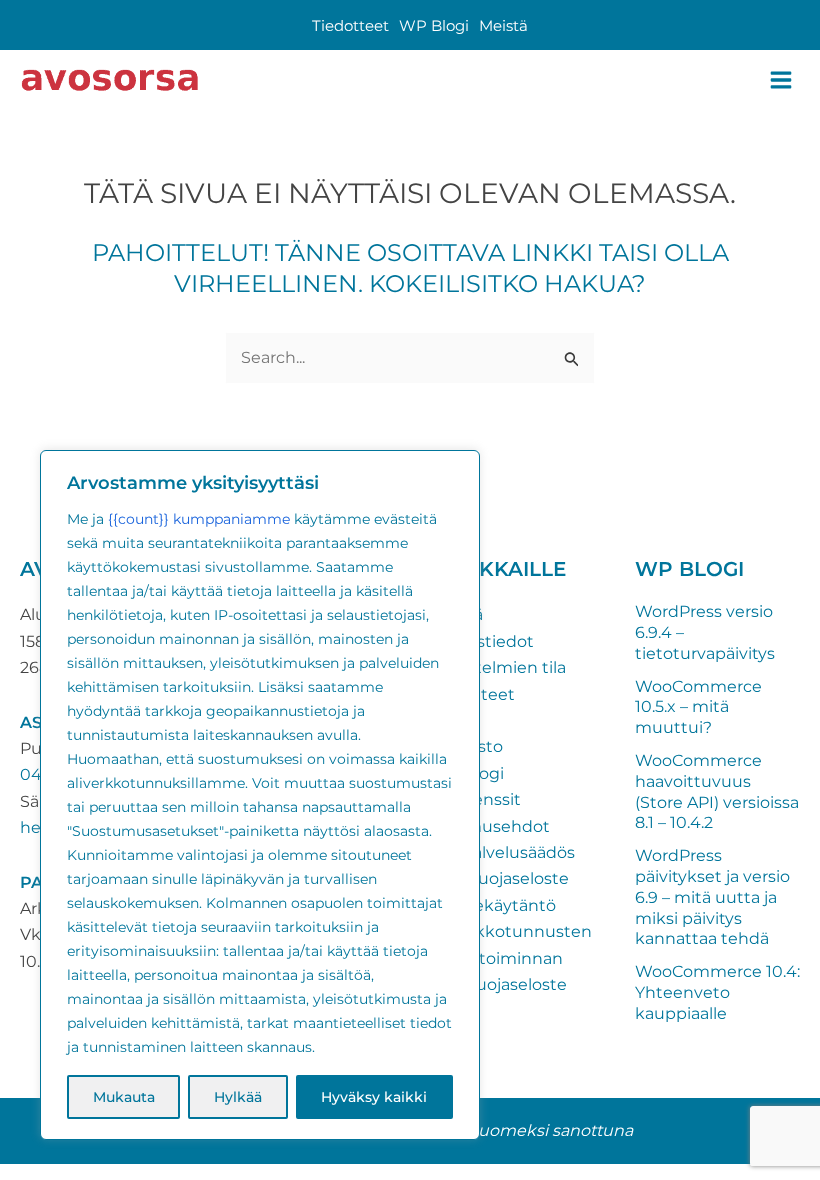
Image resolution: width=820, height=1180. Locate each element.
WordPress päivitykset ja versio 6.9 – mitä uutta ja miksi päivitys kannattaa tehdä (712, 897)
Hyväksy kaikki (374, 1097)
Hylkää (238, 1097)
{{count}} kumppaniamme (199, 519)
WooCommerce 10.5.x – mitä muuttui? (698, 707)
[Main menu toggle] (781, 80)
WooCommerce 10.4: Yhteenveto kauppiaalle (717, 992)
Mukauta (124, 1097)
